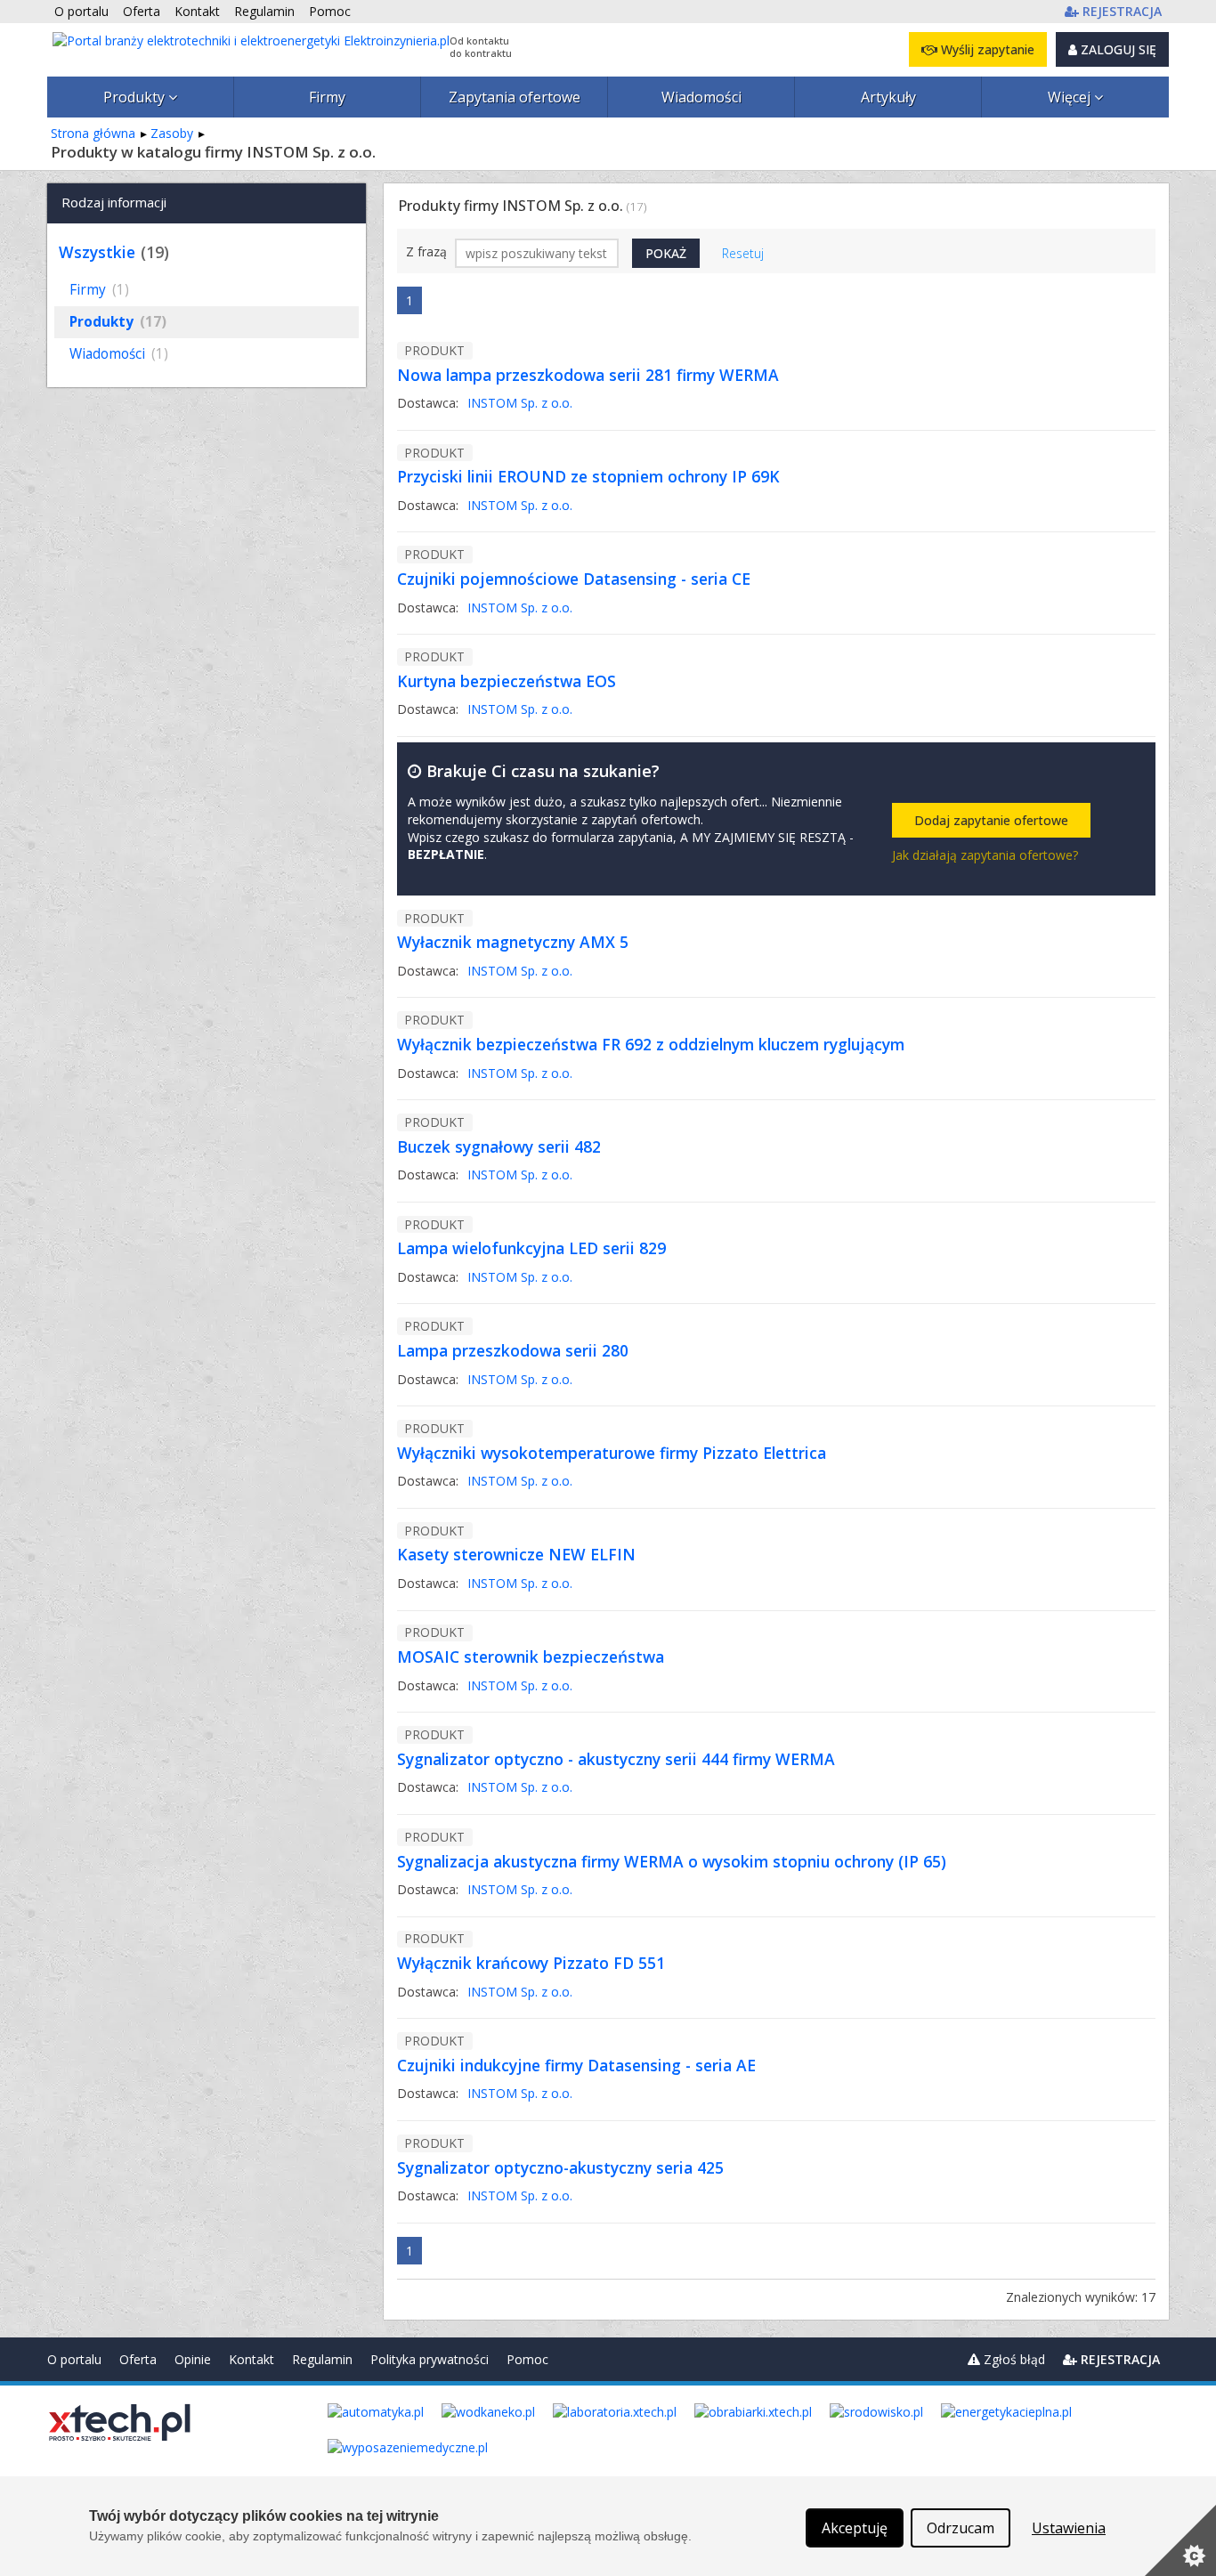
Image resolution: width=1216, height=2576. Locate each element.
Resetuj (743, 253)
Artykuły (888, 97)
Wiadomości (701, 97)
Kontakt (251, 2359)
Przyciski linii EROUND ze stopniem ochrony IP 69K (588, 476)
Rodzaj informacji (114, 202)
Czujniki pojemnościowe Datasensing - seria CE (574, 579)
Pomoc (527, 2359)
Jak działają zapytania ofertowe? (985, 855)
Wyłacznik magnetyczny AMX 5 (513, 942)
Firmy (327, 97)
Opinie (193, 2359)
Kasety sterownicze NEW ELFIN (516, 1554)
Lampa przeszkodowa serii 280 (513, 1350)
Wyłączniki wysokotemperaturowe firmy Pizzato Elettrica (612, 1453)
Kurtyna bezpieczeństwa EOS (507, 681)
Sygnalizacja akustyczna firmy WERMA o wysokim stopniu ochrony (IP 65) (672, 1861)
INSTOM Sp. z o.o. (520, 403)
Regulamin (322, 2359)
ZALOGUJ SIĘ (1117, 49)
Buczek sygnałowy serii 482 (499, 1146)
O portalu (74, 2359)
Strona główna (93, 133)
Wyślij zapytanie (986, 49)
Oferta (138, 2359)
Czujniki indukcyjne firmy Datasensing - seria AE (576, 2065)
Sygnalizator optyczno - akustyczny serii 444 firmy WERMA (616, 1759)
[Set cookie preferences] (1180, 2540)
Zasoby (172, 133)
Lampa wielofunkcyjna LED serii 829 (531, 1248)
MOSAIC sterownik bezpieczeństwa (531, 1657)
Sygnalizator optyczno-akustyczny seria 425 (560, 2167)
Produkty (136, 97)
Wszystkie (97, 252)
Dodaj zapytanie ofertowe (991, 820)
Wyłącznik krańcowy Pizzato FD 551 (531, 1963)
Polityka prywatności (430, 2359)
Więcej (1071, 97)
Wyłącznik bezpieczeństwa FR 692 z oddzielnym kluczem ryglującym (651, 1044)
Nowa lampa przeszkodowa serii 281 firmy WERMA (588, 375)
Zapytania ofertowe (515, 97)
